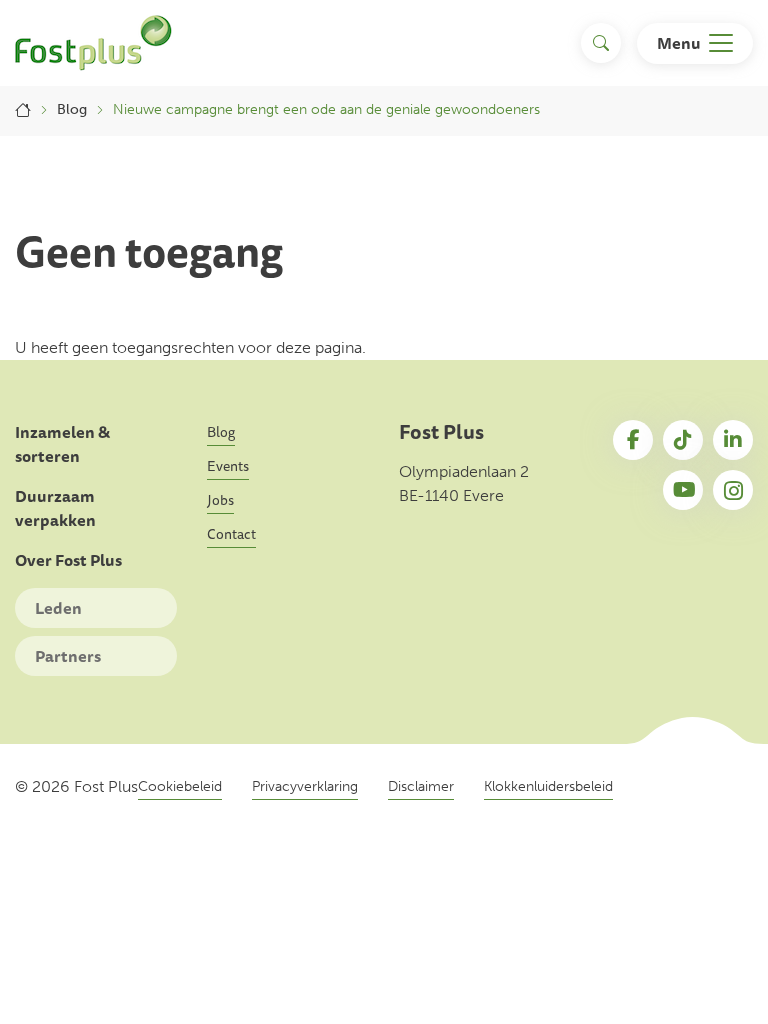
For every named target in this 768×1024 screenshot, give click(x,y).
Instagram (733, 490)
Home (23, 110)
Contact (231, 534)
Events (228, 466)
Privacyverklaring (305, 786)
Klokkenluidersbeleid (548, 786)
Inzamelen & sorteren (62, 444)
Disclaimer (421, 786)
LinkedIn (733, 440)
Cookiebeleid (180, 786)
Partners (68, 656)
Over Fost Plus (68, 560)
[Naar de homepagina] (93, 43)
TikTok (683, 440)
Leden (58, 608)
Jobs (220, 500)
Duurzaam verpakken (55, 508)
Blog (72, 109)
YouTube (683, 490)
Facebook (633, 440)
